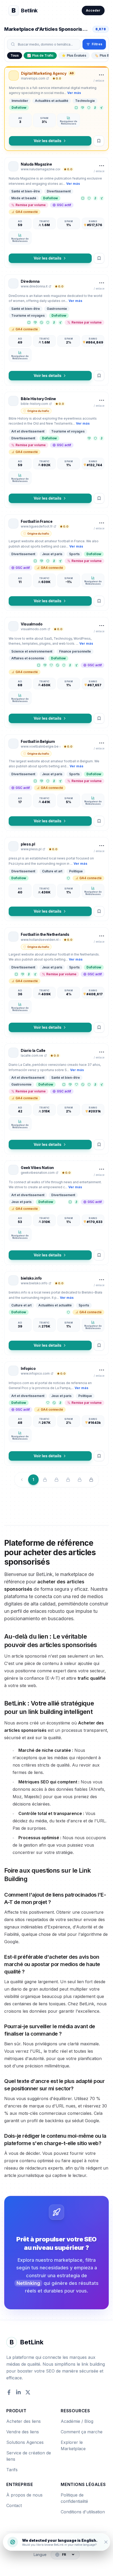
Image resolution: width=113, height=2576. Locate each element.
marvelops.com (33, 78)
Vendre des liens (23, 2432)
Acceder (93, 10)
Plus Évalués (74, 55)
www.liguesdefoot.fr (37, 526)
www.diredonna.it (34, 286)
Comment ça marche (82, 2432)
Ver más (74, 93)
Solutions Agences (25, 2442)
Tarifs (12, 2470)
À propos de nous (24, 2495)
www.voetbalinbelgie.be (40, 746)
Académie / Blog (77, 2421)
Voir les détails (48, 141)
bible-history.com (34, 404)
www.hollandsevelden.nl (40, 940)
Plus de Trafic (40, 55)
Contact (14, 2505)
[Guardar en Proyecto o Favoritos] (99, 141)
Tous (15, 55)
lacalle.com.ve (32, 1055)
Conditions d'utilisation (83, 2512)
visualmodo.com (34, 629)
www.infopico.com (35, 1373)
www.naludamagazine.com (40, 169)
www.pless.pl (31, 849)
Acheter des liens (24, 2421)
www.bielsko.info (34, 1283)
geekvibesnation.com (38, 1173)
